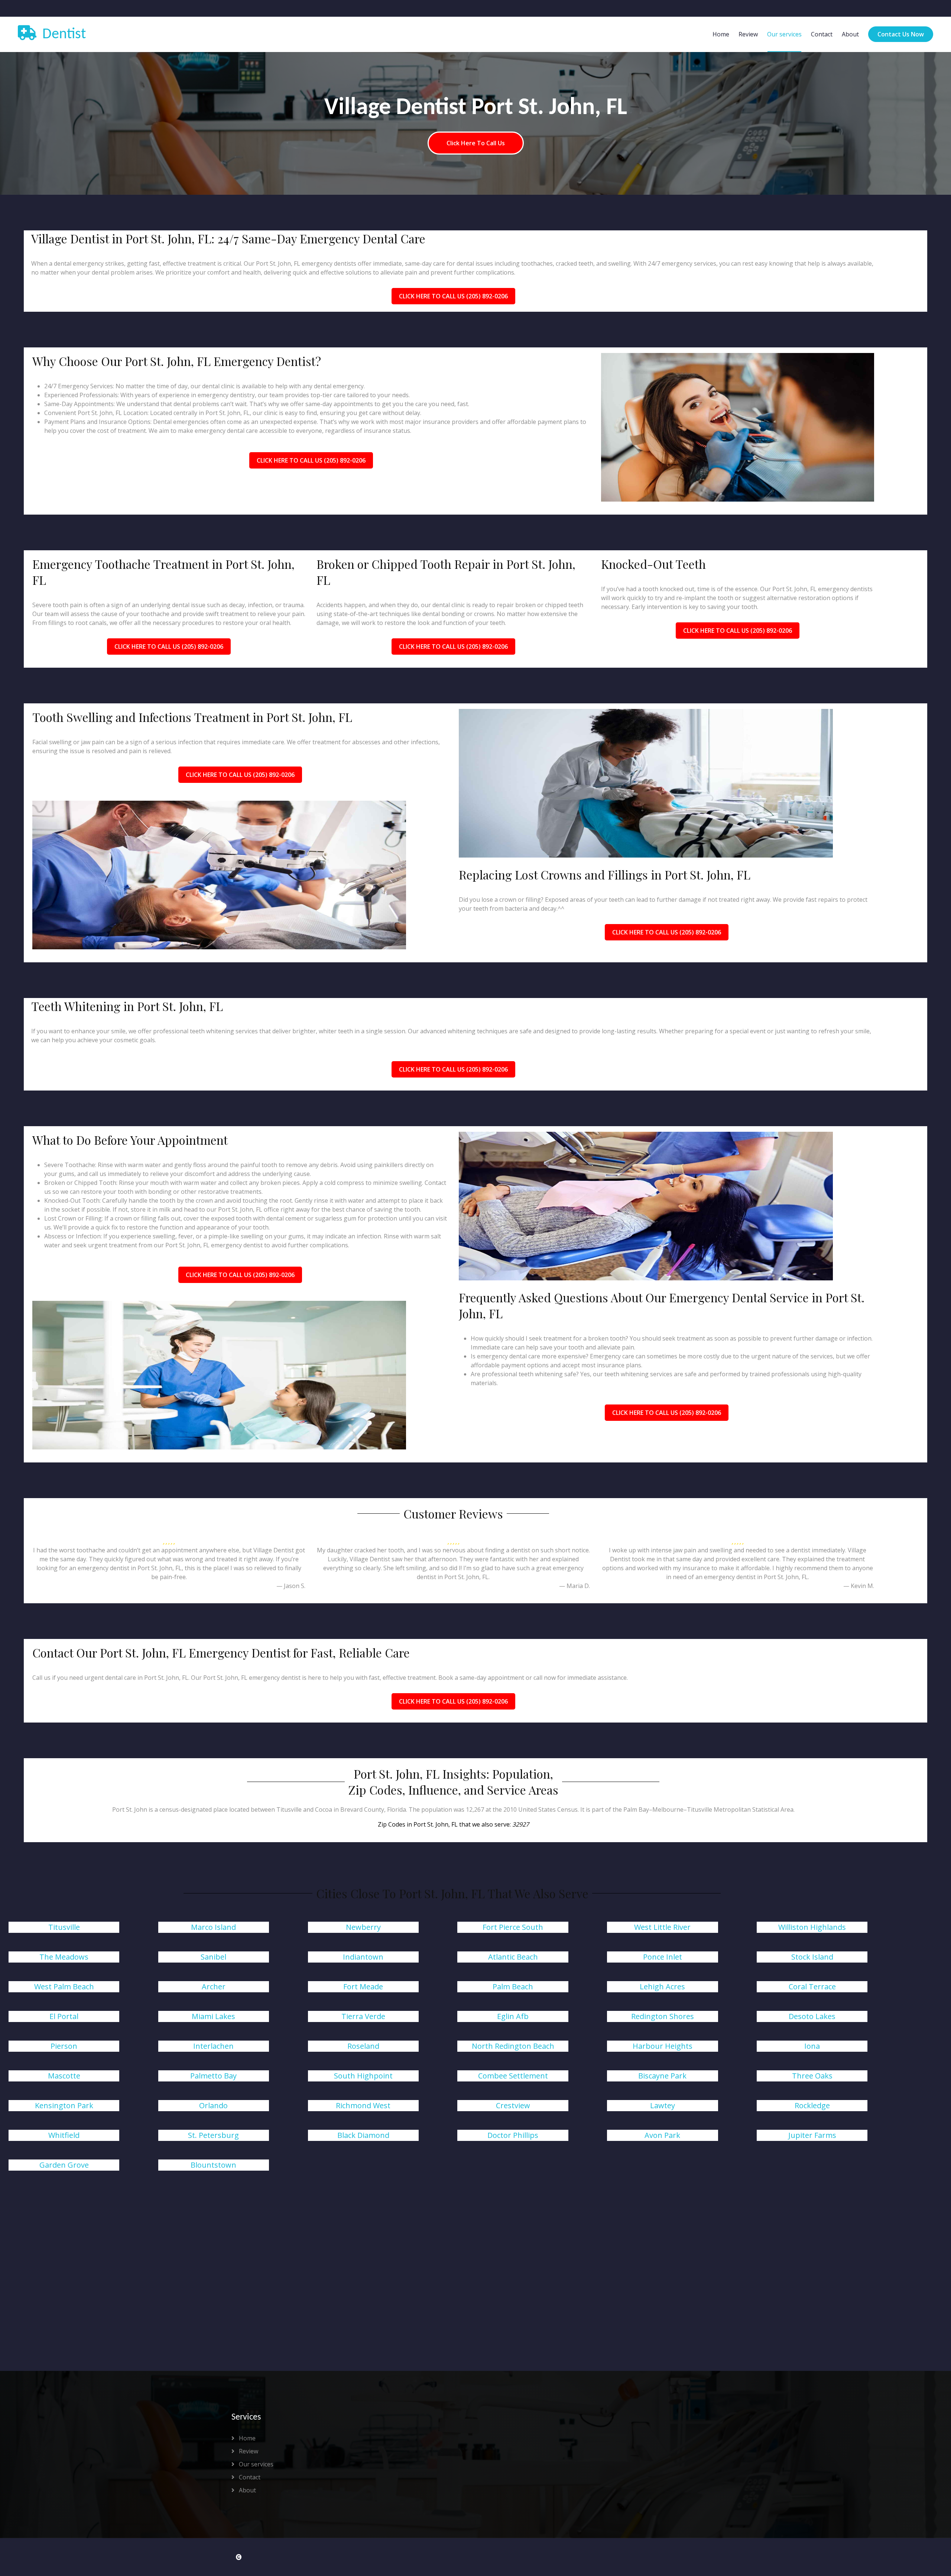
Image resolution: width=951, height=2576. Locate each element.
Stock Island (812, 1957)
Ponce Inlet (663, 1957)
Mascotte (64, 2076)
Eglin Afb (513, 2016)
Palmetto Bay (213, 2076)
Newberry (363, 1927)
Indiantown (363, 1957)
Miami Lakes (213, 2016)
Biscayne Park (662, 2076)
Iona (812, 2046)
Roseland (363, 2046)
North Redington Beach (513, 2046)
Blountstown (213, 2165)
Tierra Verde (363, 2016)
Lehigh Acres (662, 1987)
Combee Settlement (513, 2076)
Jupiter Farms (812, 2135)
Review (748, 34)
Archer (214, 1987)
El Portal (64, 2016)
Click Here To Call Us (476, 143)
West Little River (662, 1927)
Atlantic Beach (513, 1957)
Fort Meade (363, 1987)
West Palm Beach (64, 1987)
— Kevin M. (859, 1586)
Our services (784, 34)
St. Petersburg (213, 2135)
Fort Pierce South (513, 1927)
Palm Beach (513, 1987)
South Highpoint (363, 2076)
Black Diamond (363, 2135)
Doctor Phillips (513, 2135)
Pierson (64, 2046)
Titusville (64, 1927)
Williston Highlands (812, 1927)
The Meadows (64, 1957)
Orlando (213, 2105)
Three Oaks (812, 2076)
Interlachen (213, 2046)
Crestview (513, 2105)
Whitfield (64, 2135)
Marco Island (213, 1927)
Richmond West (363, 2105)
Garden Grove (64, 2165)
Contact (822, 34)
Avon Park (662, 2135)
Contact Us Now (901, 34)
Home (721, 34)
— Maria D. (575, 1586)
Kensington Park (64, 2105)
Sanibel (213, 1957)
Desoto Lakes (812, 2016)
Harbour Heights (663, 2046)
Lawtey (663, 2105)
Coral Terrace (812, 1987)
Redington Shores (663, 2016)
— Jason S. (291, 1586)
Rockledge (812, 2105)
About (850, 34)
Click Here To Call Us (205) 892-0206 (453, 296)
